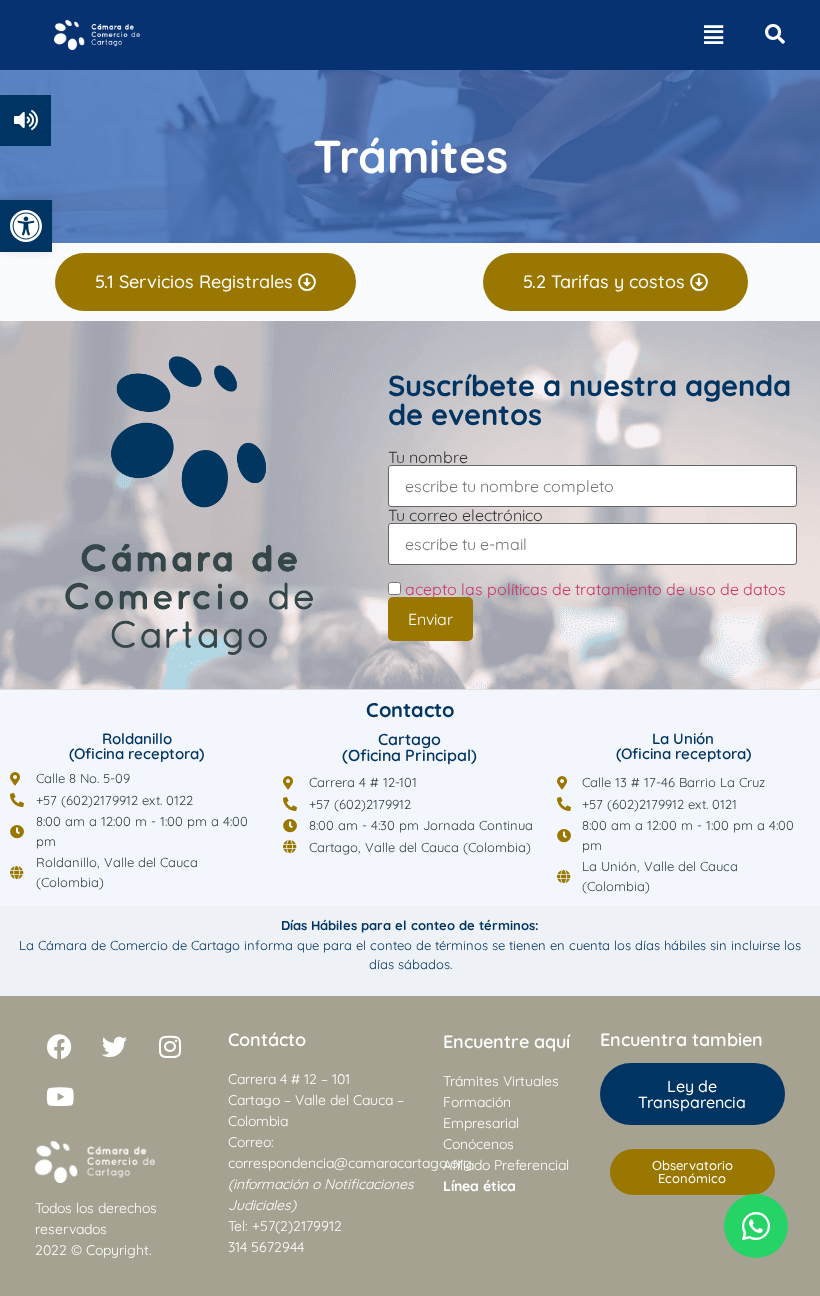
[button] (713, 34)
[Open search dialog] (775, 35)
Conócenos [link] (478, 1144)
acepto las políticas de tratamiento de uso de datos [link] (595, 589)
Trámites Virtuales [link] (501, 1081)
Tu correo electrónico (465, 516)
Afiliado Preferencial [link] (506, 1165)
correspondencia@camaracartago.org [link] (350, 1163)
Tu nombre (428, 458)
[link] (26, 226)
